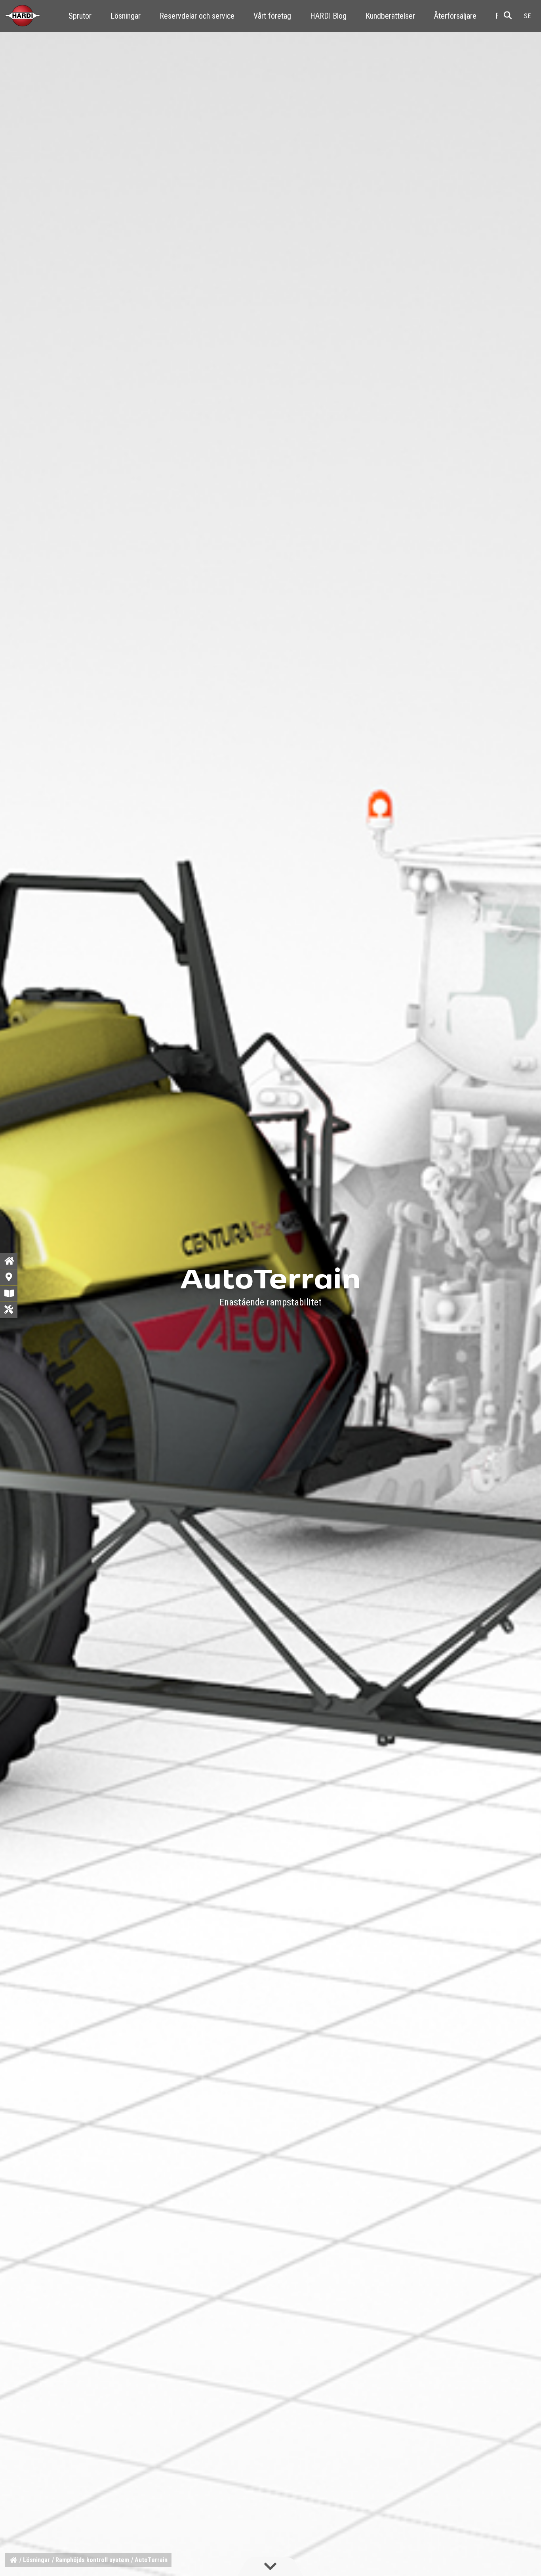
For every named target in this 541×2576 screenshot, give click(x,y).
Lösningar (126, 16)
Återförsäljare (455, 16)
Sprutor (80, 16)
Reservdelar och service (197, 16)
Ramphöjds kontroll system (92, 2560)
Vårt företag (272, 16)
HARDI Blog (328, 16)
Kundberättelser (390, 16)
